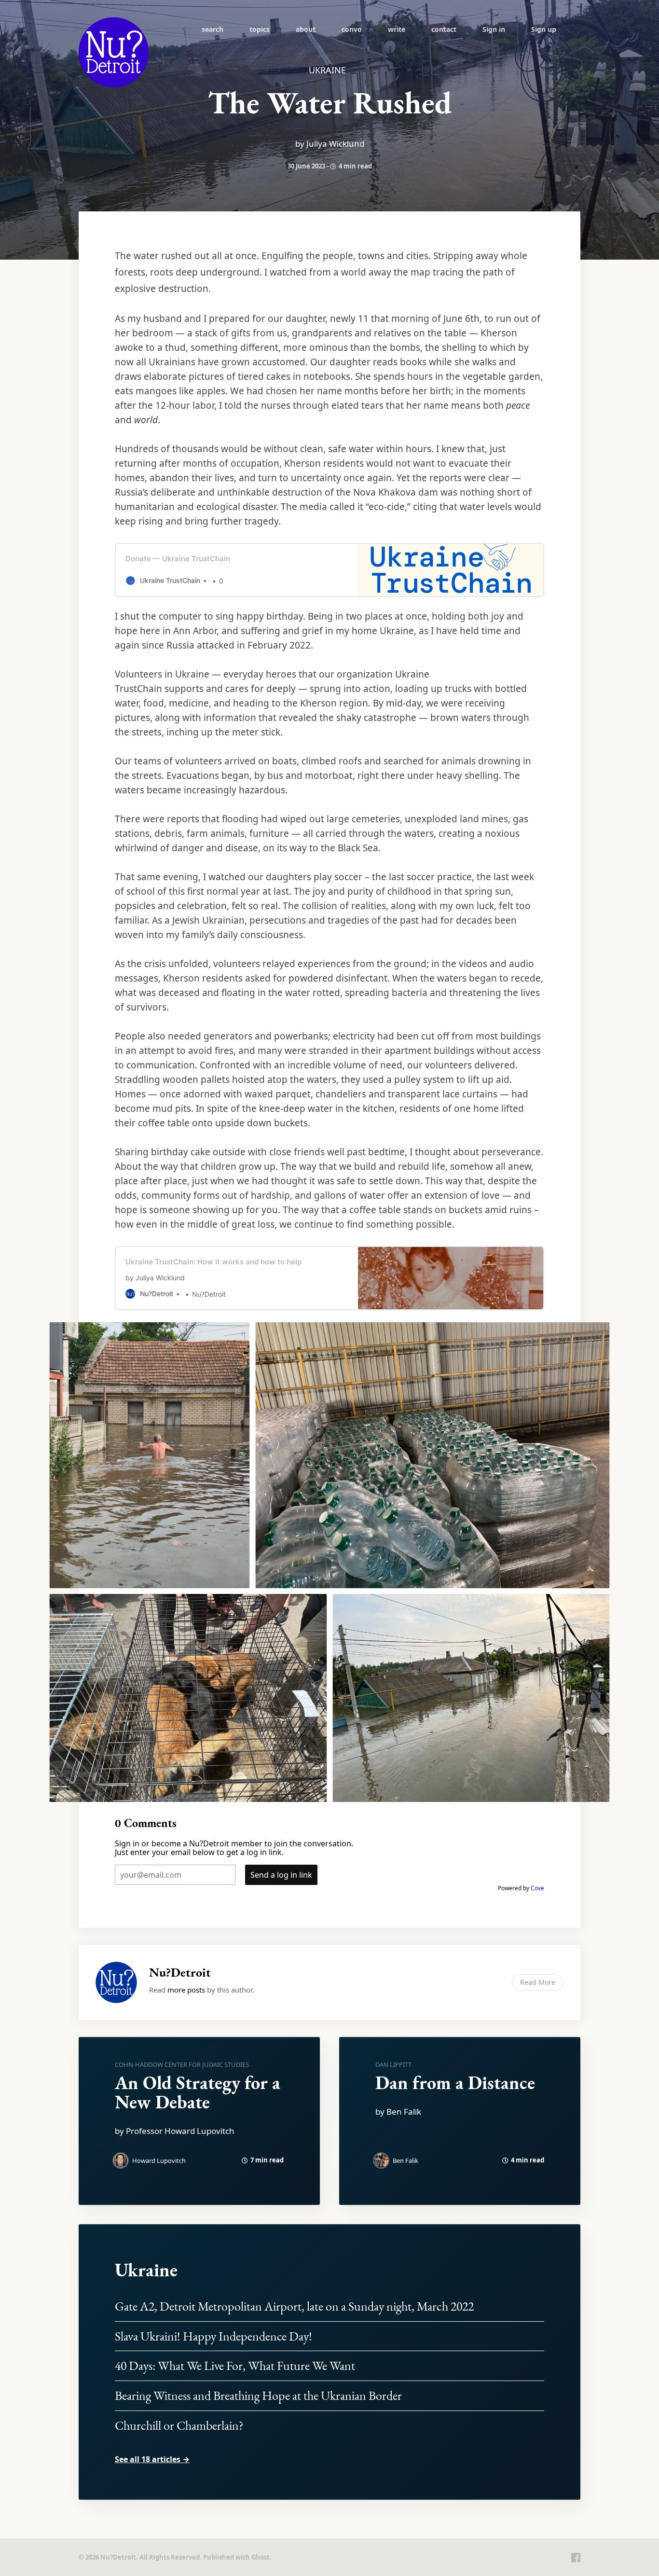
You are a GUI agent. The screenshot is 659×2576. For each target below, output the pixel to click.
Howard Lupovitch (159, 2161)
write (397, 29)
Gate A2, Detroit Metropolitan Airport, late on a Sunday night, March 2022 (294, 2306)
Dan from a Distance (455, 2083)
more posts (186, 1990)
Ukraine (146, 2270)
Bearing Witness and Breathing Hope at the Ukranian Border (258, 2396)
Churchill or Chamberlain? (179, 2425)
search (213, 29)
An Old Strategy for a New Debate (198, 2092)
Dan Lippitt (393, 2064)
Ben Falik (405, 2161)
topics (260, 29)
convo (352, 29)
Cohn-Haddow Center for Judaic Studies (182, 2064)
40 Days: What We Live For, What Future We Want (235, 2366)
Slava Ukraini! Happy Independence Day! (213, 2336)
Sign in (494, 29)
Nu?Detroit (180, 1972)
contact (444, 29)
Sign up (544, 29)
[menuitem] (213, 29)
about (306, 29)
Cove (537, 1888)
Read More (538, 1982)
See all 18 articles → (152, 2459)
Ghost (261, 2557)
